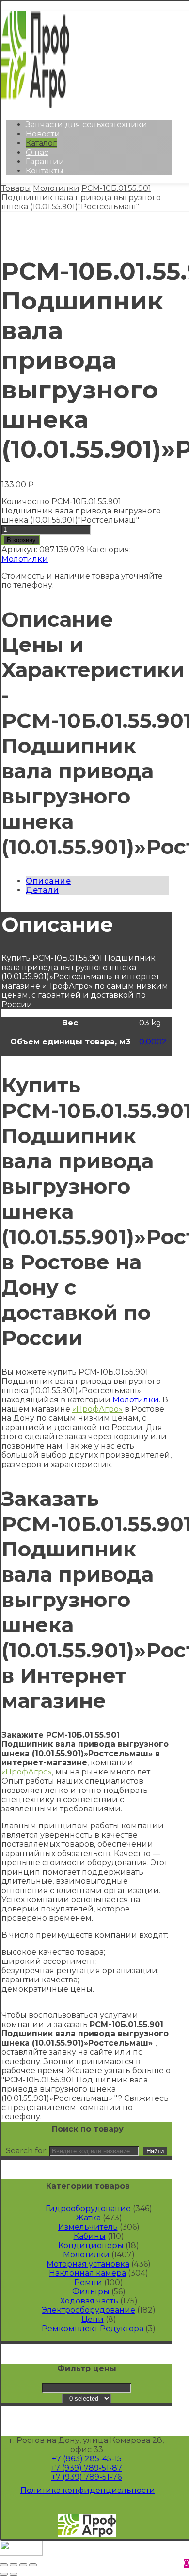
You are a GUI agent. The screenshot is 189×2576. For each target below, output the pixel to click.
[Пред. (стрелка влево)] (4, 2574)
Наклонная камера (87, 2273)
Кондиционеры (91, 2245)
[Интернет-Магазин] (35, 106)
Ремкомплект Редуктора (93, 2329)
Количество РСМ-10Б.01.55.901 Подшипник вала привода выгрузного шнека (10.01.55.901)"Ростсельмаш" (81, 511)
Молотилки (25, 559)
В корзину (21, 540)
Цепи (93, 2319)
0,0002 (153, 1042)
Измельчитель (88, 2227)
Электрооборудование (88, 2310)
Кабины (90, 2236)
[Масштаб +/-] (33, 2565)
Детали (42, 890)
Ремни (88, 2282)
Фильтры (91, 2292)
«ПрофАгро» (97, 1409)
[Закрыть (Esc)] (4, 2565)
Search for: (27, 2151)
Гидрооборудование (88, 2209)
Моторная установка (88, 2264)
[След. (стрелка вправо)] (14, 2574)
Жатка (88, 2218)
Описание (48, 881)
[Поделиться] (14, 2565)
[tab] (97, 881)
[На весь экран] (23, 2565)
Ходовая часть (89, 2301)
